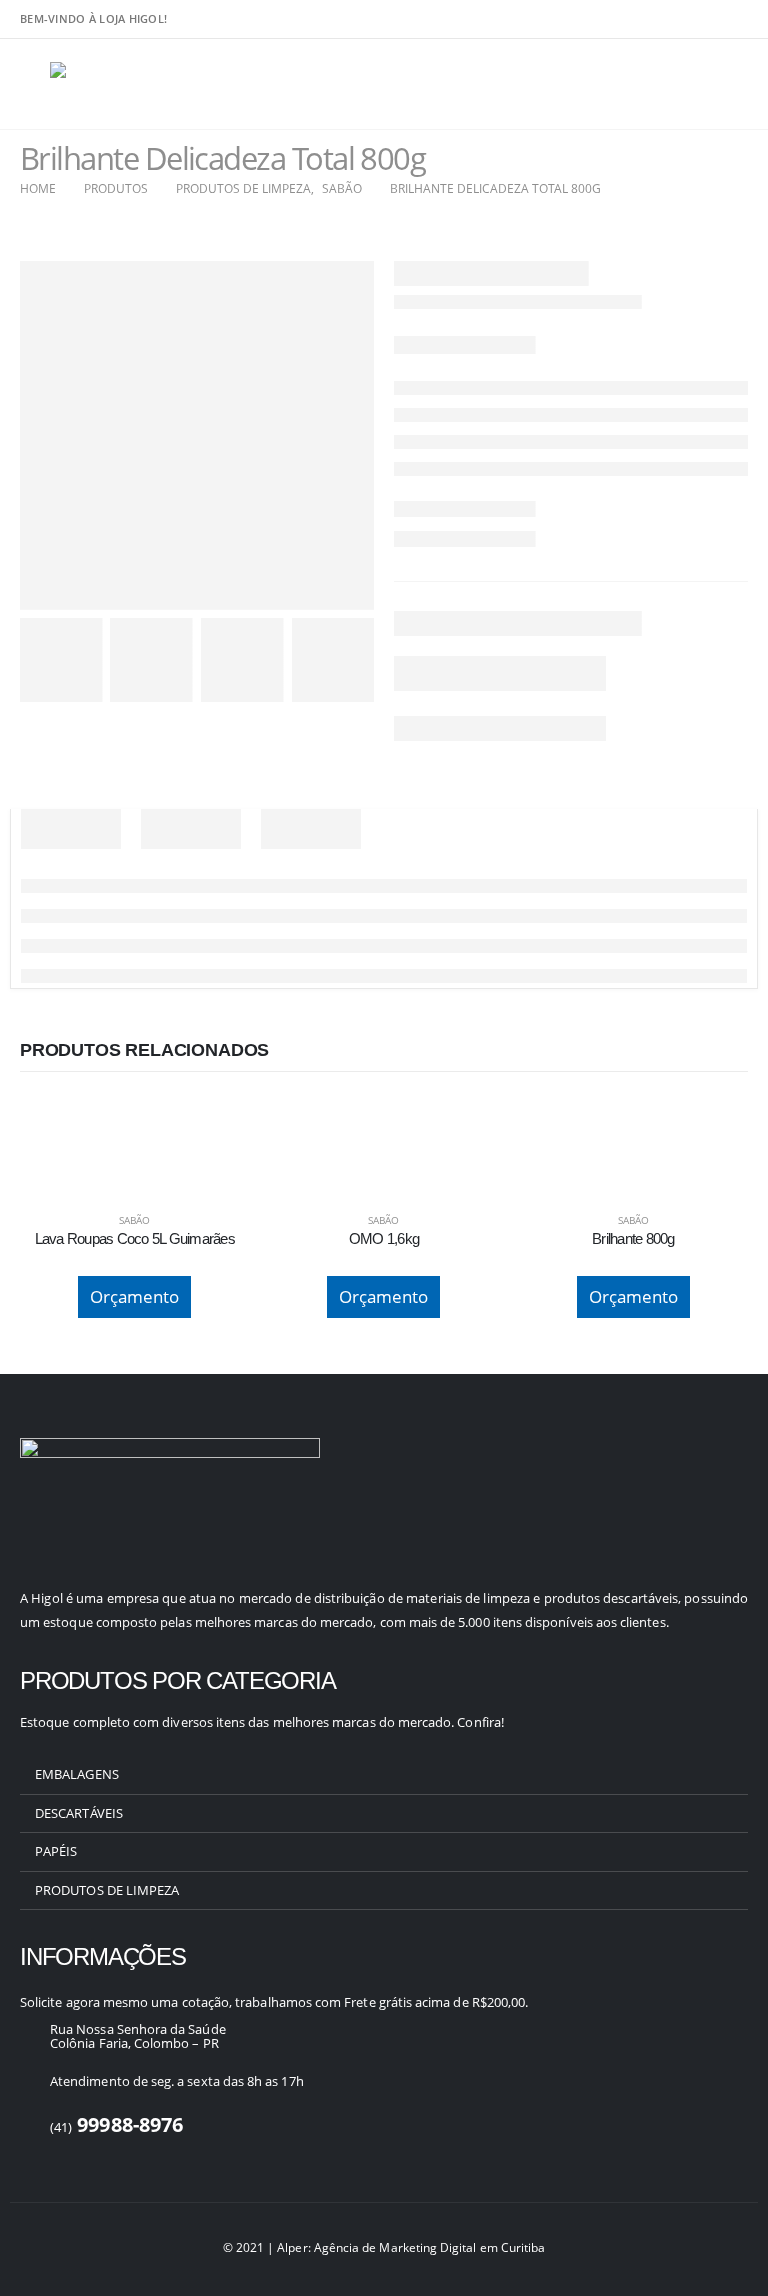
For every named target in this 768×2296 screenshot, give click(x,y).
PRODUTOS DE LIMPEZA (107, 1890)
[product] (134, 1118)
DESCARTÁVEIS (79, 1813)
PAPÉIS (56, 1851)
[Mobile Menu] (35, 84)
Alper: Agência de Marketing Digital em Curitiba (411, 2247)
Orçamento (134, 1296)
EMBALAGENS (77, 1774)
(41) (116, 2127)
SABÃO (134, 1220)
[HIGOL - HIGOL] (105, 84)
